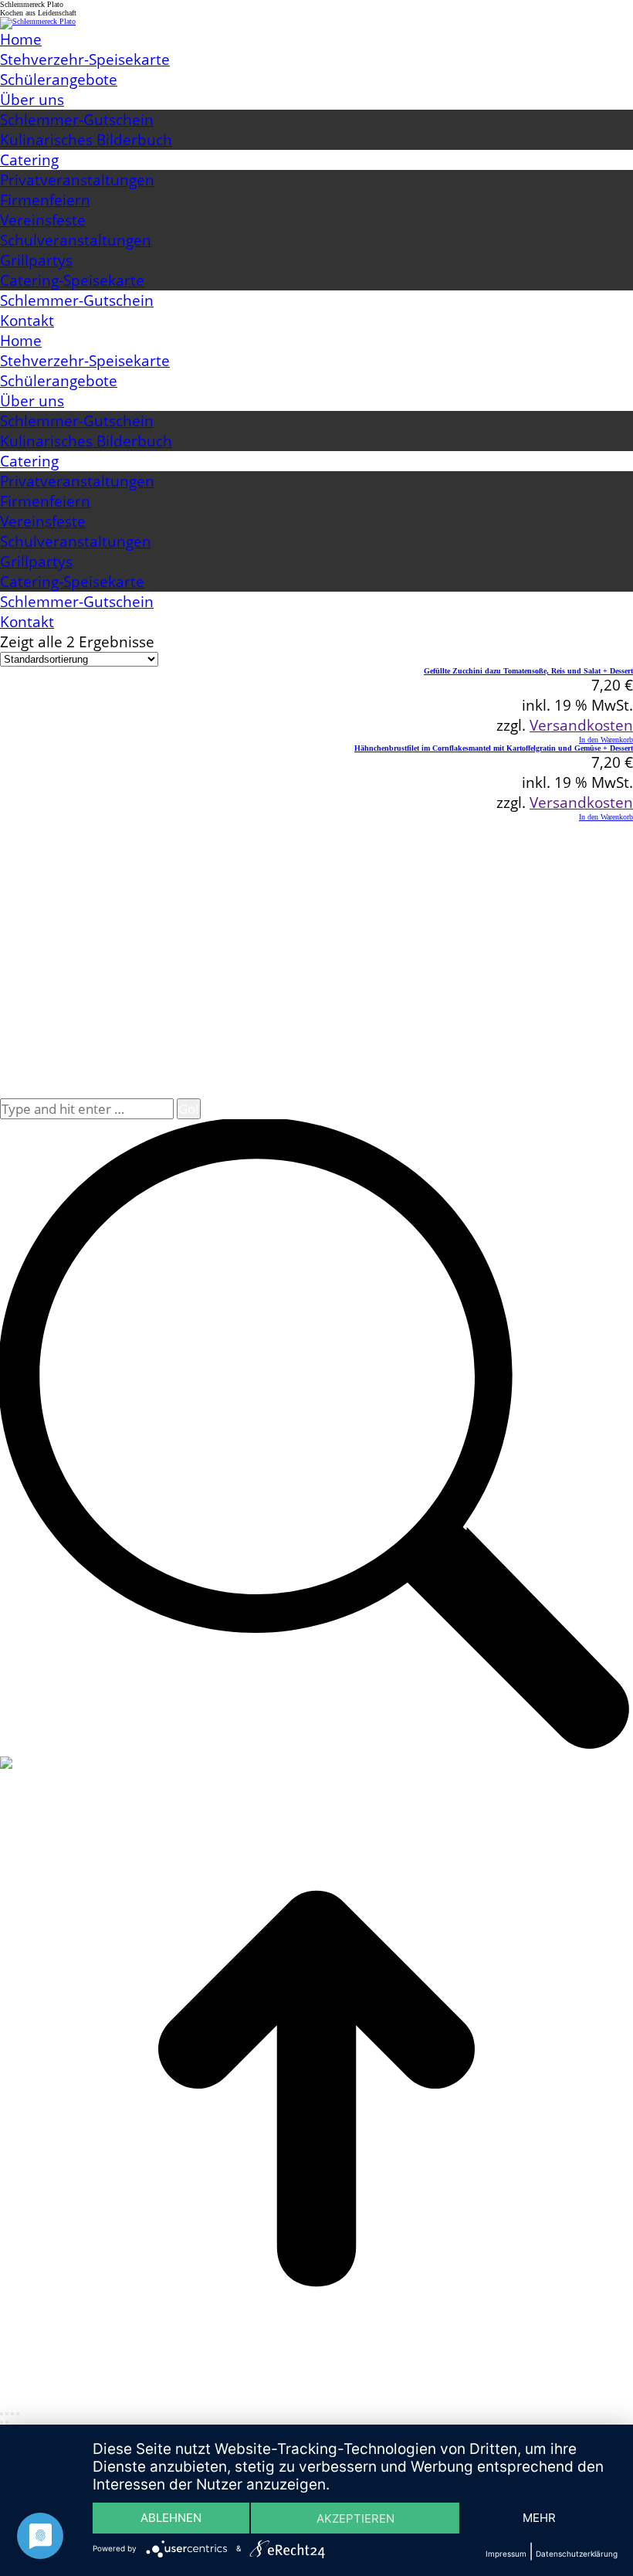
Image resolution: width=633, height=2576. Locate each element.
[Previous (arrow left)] (2, 2422)
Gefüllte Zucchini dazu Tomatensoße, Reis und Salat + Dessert (528, 671)
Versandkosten (581, 725)
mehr (539, 2518)
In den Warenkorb (606, 740)
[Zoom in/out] (18, 2414)
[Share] (7, 2414)
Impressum (506, 2554)
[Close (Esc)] (2, 2414)
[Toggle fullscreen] (12, 2414)
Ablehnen (171, 2518)
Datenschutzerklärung (577, 2554)
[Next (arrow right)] (7, 2422)
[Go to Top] (316, 2403)
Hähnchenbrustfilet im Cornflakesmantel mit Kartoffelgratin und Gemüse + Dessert (494, 748)
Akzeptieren (355, 2518)
